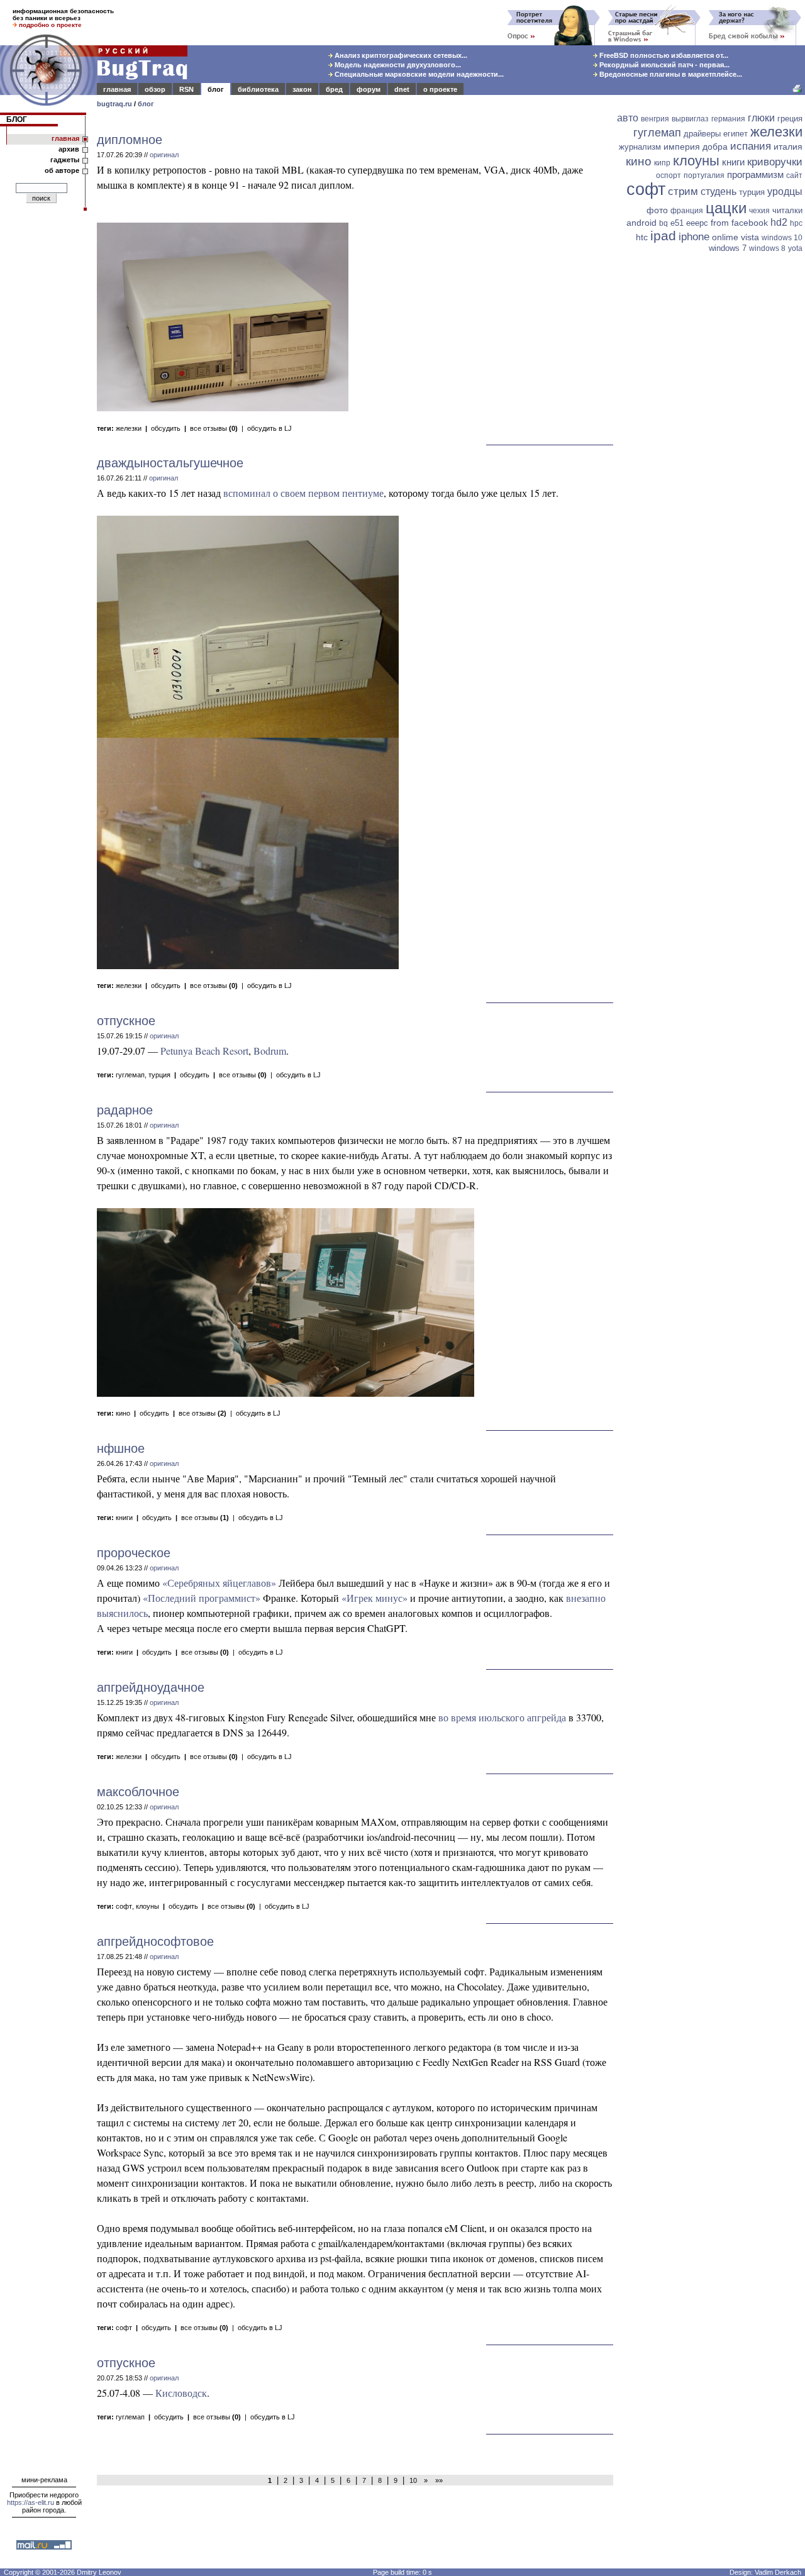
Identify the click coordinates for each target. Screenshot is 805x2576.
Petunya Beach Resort (204, 1051)
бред (334, 89)
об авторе (62, 170)
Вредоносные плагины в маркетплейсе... (670, 74)
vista (750, 237)
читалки (787, 210)
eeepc (697, 223)
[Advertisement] (711, 451)
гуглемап (130, 1075)
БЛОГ (17, 119)
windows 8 (767, 248)
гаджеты (65, 160)
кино (123, 1413)
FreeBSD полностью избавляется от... (663, 55)
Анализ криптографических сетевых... (400, 55)
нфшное (121, 1448)
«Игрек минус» (375, 1598)
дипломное (130, 140)
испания (751, 146)
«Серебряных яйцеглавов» (219, 1583)
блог (216, 89)
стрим (683, 192)
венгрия (655, 119)
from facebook (739, 223)
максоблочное (138, 1792)
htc (642, 237)
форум (369, 89)
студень (719, 192)
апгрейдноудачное (151, 1687)
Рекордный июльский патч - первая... (663, 65)
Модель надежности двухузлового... (397, 65)
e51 (677, 223)
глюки (761, 118)
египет (736, 134)
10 (413, 2480)
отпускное (126, 1021)
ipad (663, 236)
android (641, 223)
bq (663, 223)
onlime (725, 237)
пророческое (134, 1553)
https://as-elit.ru (31, 2502)
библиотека (258, 89)
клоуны (147, 1906)
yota (795, 248)
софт (124, 1906)
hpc (796, 223)
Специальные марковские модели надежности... (418, 74)
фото (657, 210)
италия (788, 147)
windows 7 (728, 248)
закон (302, 89)
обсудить (166, 428)
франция (687, 211)
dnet (402, 89)
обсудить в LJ (269, 428)
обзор (155, 89)
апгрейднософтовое (155, 1941)
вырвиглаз (690, 119)
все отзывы (214, 428)
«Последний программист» (202, 1598)
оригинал (164, 155)
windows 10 (782, 238)
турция (159, 1075)
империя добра (696, 147)
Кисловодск (181, 2393)
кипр (662, 163)
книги (124, 1518)
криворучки (775, 162)
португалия (704, 175)
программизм (755, 175)
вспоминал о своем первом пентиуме (303, 493)
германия (728, 119)
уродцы (785, 192)
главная (117, 89)
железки (129, 428)
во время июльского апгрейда (502, 1717)
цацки (726, 208)
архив (69, 149)
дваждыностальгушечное (170, 463)
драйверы (702, 134)
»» (437, 2480)
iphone (694, 237)
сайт (794, 175)
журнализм (640, 147)
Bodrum (270, 1051)
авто (628, 118)
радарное (125, 1110)
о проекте (440, 89)
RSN (186, 89)
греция (790, 119)
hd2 (779, 222)
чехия (759, 211)
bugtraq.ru (114, 104)
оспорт (669, 175)
